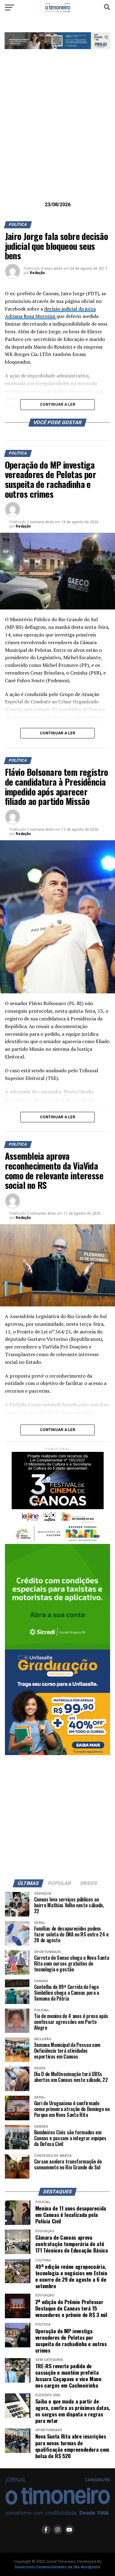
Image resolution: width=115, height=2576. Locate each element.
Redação (37, 273)
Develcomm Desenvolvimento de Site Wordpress (57, 2567)
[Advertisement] (57, 135)
